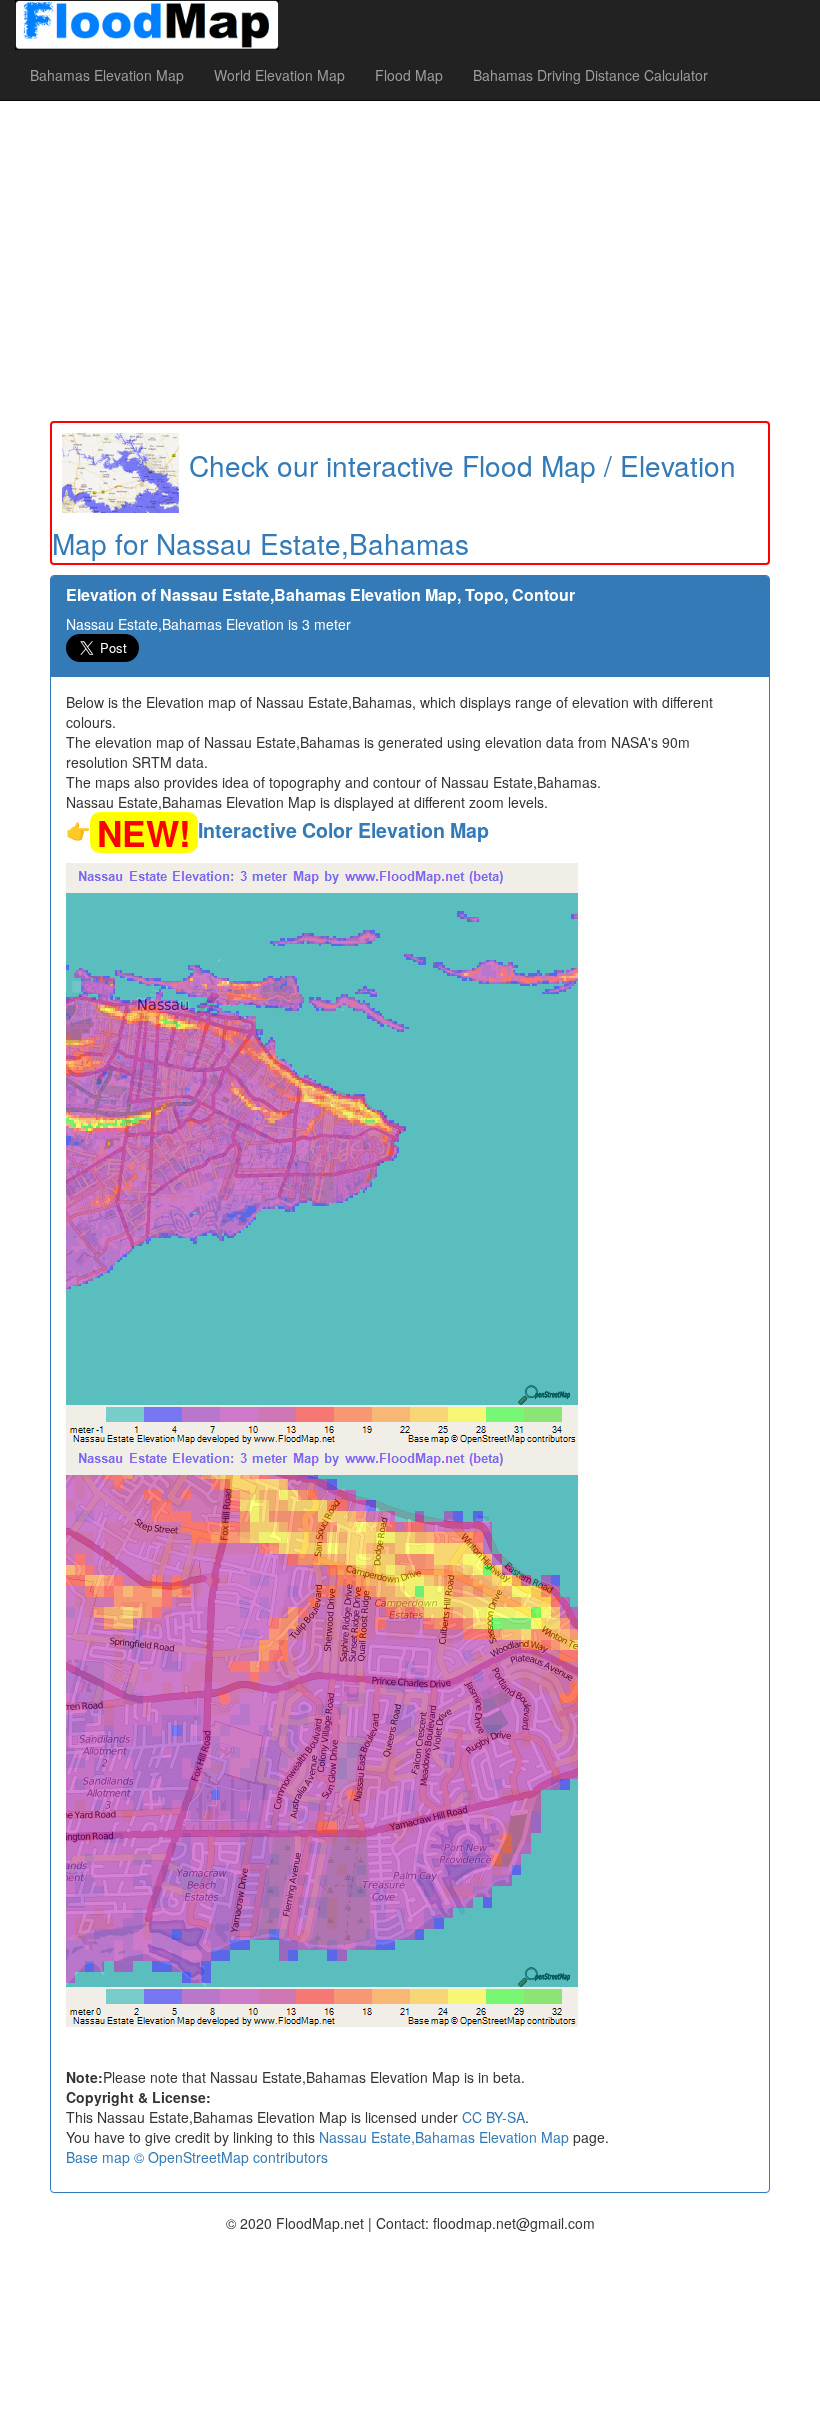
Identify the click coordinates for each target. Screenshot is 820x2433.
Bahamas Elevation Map (107, 75)
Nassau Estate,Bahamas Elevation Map (444, 2137)
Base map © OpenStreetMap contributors (197, 2157)
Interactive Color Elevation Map (343, 830)
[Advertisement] (410, 261)
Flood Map (409, 75)
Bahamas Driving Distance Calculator (590, 75)
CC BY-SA (493, 2117)
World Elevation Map (279, 75)
